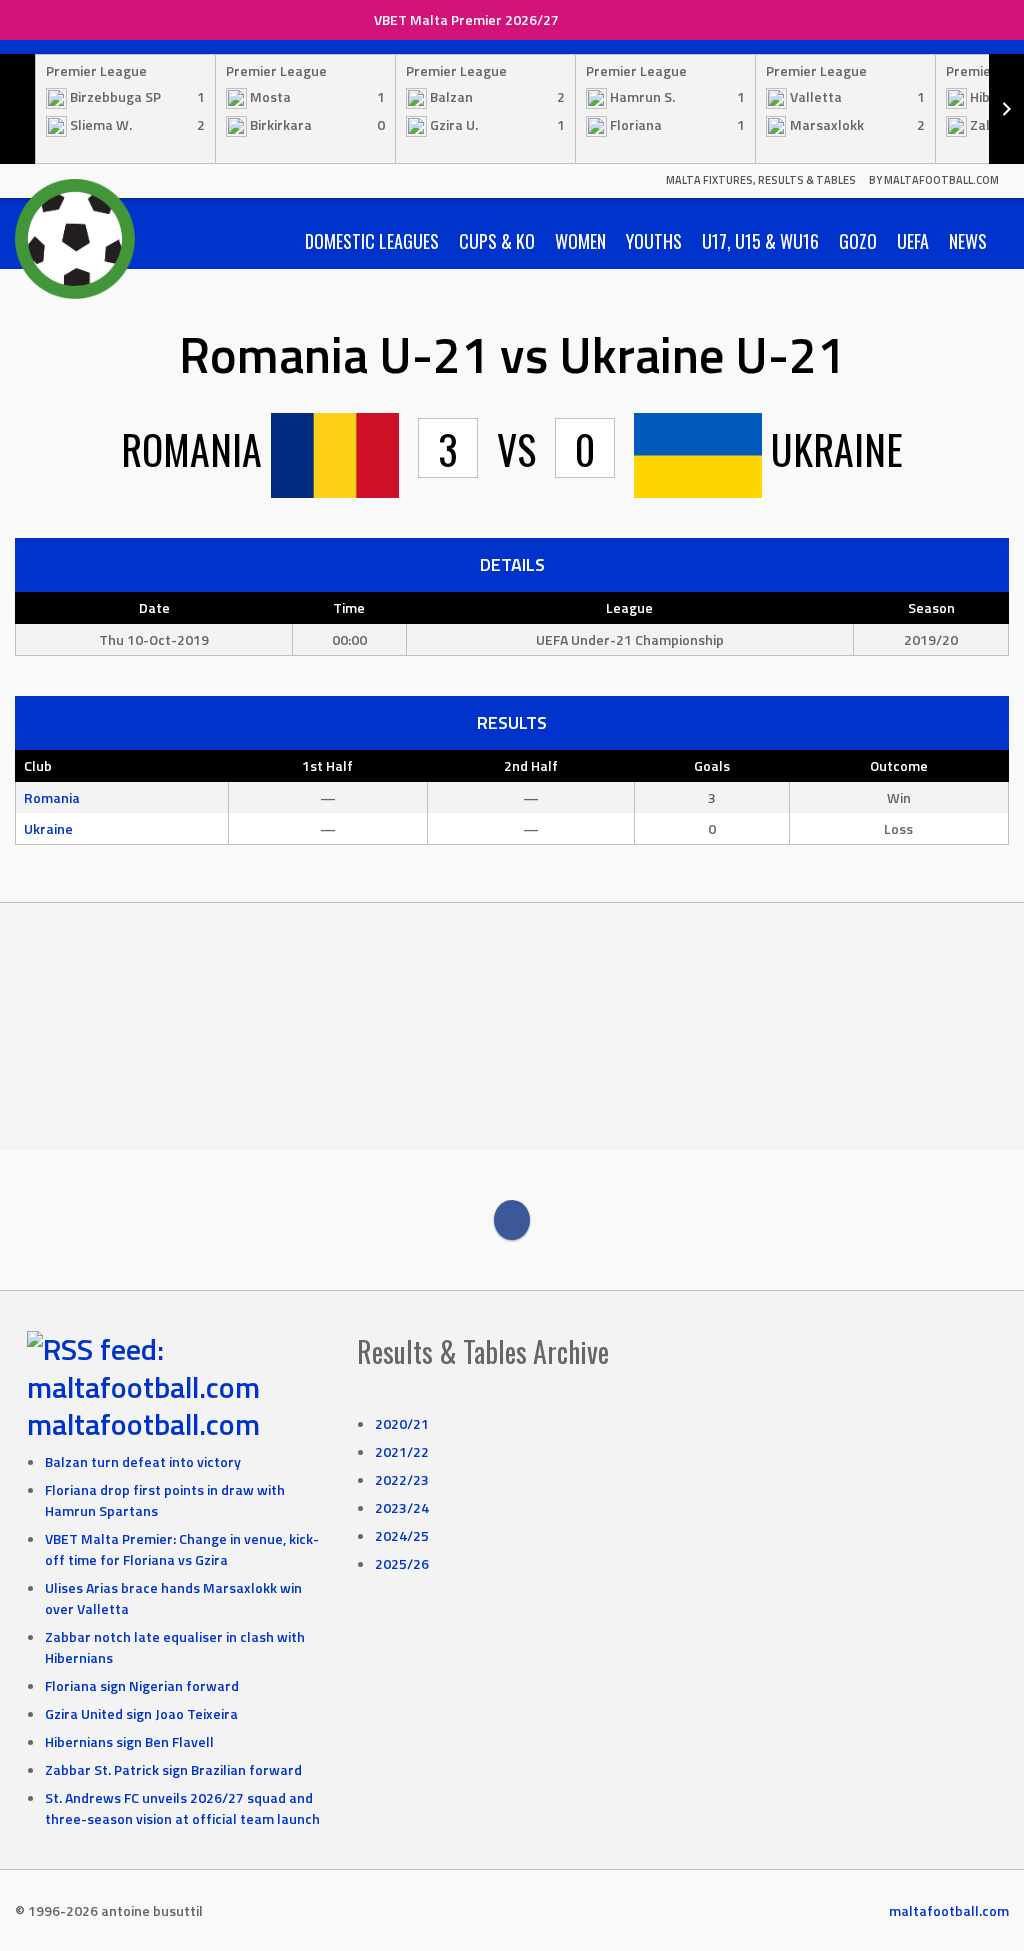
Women (580, 241)
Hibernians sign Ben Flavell (129, 1741)
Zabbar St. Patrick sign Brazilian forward (173, 1769)
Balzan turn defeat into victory (143, 1461)
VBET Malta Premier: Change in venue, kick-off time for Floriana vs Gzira (182, 1549)
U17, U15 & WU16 (760, 241)
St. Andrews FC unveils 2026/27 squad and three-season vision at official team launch (182, 1808)
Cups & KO (497, 241)
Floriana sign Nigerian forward (142, 1685)
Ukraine (48, 828)
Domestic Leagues (372, 241)
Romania (52, 797)
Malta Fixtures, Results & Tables (761, 180)
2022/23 (402, 1479)
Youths (654, 241)
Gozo (858, 241)
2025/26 (402, 1563)
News (968, 241)
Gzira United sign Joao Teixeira (141, 1713)
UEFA (913, 241)
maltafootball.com (143, 1424)
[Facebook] (512, 1220)
